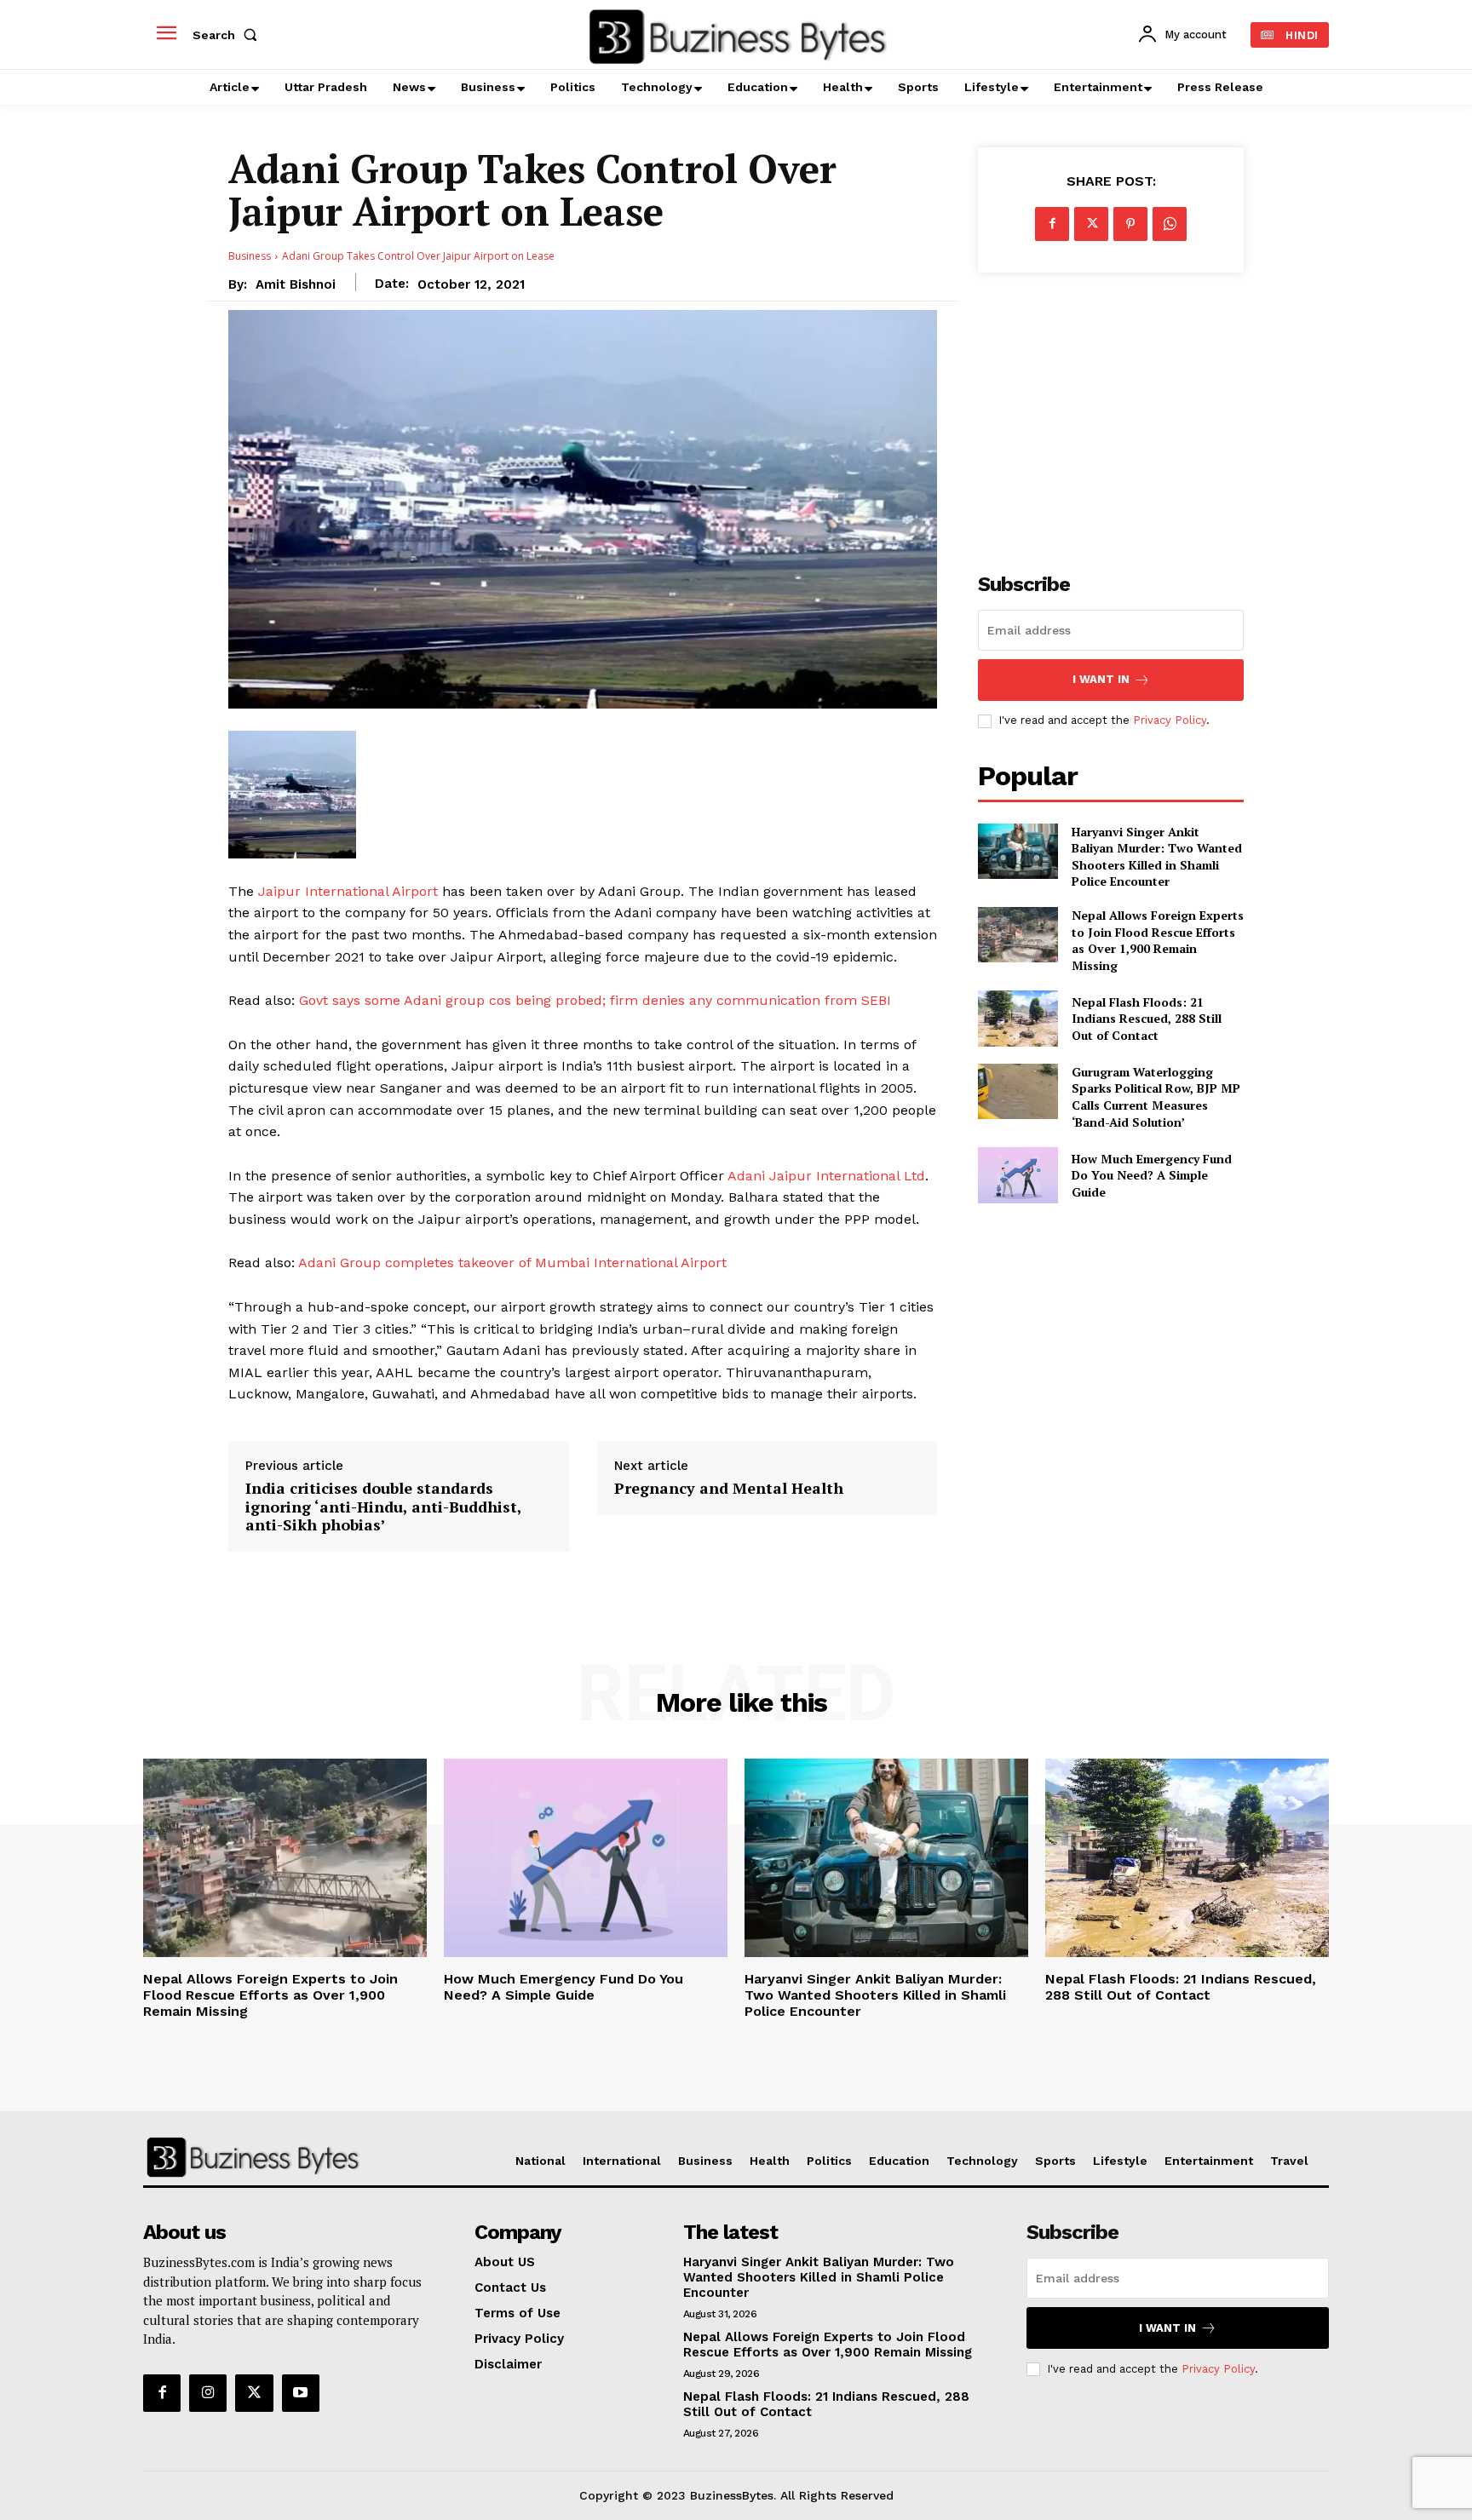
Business (250, 256)
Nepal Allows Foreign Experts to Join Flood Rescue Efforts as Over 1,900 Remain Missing (1158, 940)
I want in (1101, 679)
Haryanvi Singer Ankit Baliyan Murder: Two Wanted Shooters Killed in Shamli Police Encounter (1157, 857)
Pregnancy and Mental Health (729, 1489)
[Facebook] (1052, 224)
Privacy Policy (1170, 720)
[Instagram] (208, 2393)
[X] (1091, 224)
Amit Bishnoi (296, 284)
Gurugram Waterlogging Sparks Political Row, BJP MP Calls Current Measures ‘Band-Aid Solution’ (1156, 1097)
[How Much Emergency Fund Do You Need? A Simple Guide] (1018, 1175)
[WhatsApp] (1170, 224)
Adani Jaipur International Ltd (826, 1176)
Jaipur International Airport (348, 891)
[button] (228, 35)
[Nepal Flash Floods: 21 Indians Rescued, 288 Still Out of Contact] (1018, 1018)
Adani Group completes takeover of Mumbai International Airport (511, 1263)
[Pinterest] (1130, 224)
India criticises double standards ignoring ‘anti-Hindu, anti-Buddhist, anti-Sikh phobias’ (383, 1507)
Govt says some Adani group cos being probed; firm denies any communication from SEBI (593, 1000)
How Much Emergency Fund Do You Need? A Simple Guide (1152, 1175)
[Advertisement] (1111, 413)
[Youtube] (301, 2393)
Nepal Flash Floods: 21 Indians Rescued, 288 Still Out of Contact (1147, 1019)
